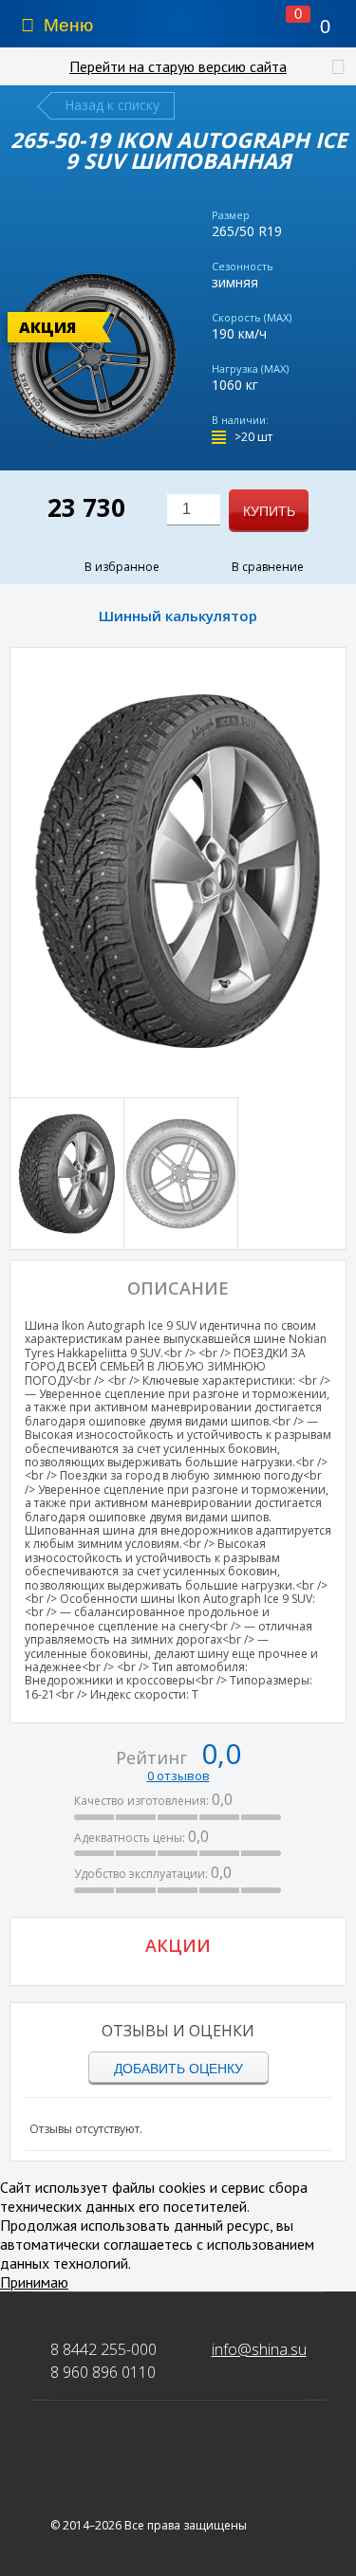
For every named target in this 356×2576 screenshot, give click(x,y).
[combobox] (194, 510)
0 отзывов (178, 1776)
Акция (47, 327)
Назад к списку (112, 105)
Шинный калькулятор (178, 616)
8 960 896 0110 (103, 2372)
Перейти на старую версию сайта (178, 66)
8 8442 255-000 (103, 2349)
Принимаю (34, 2282)
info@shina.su (259, 2349)
